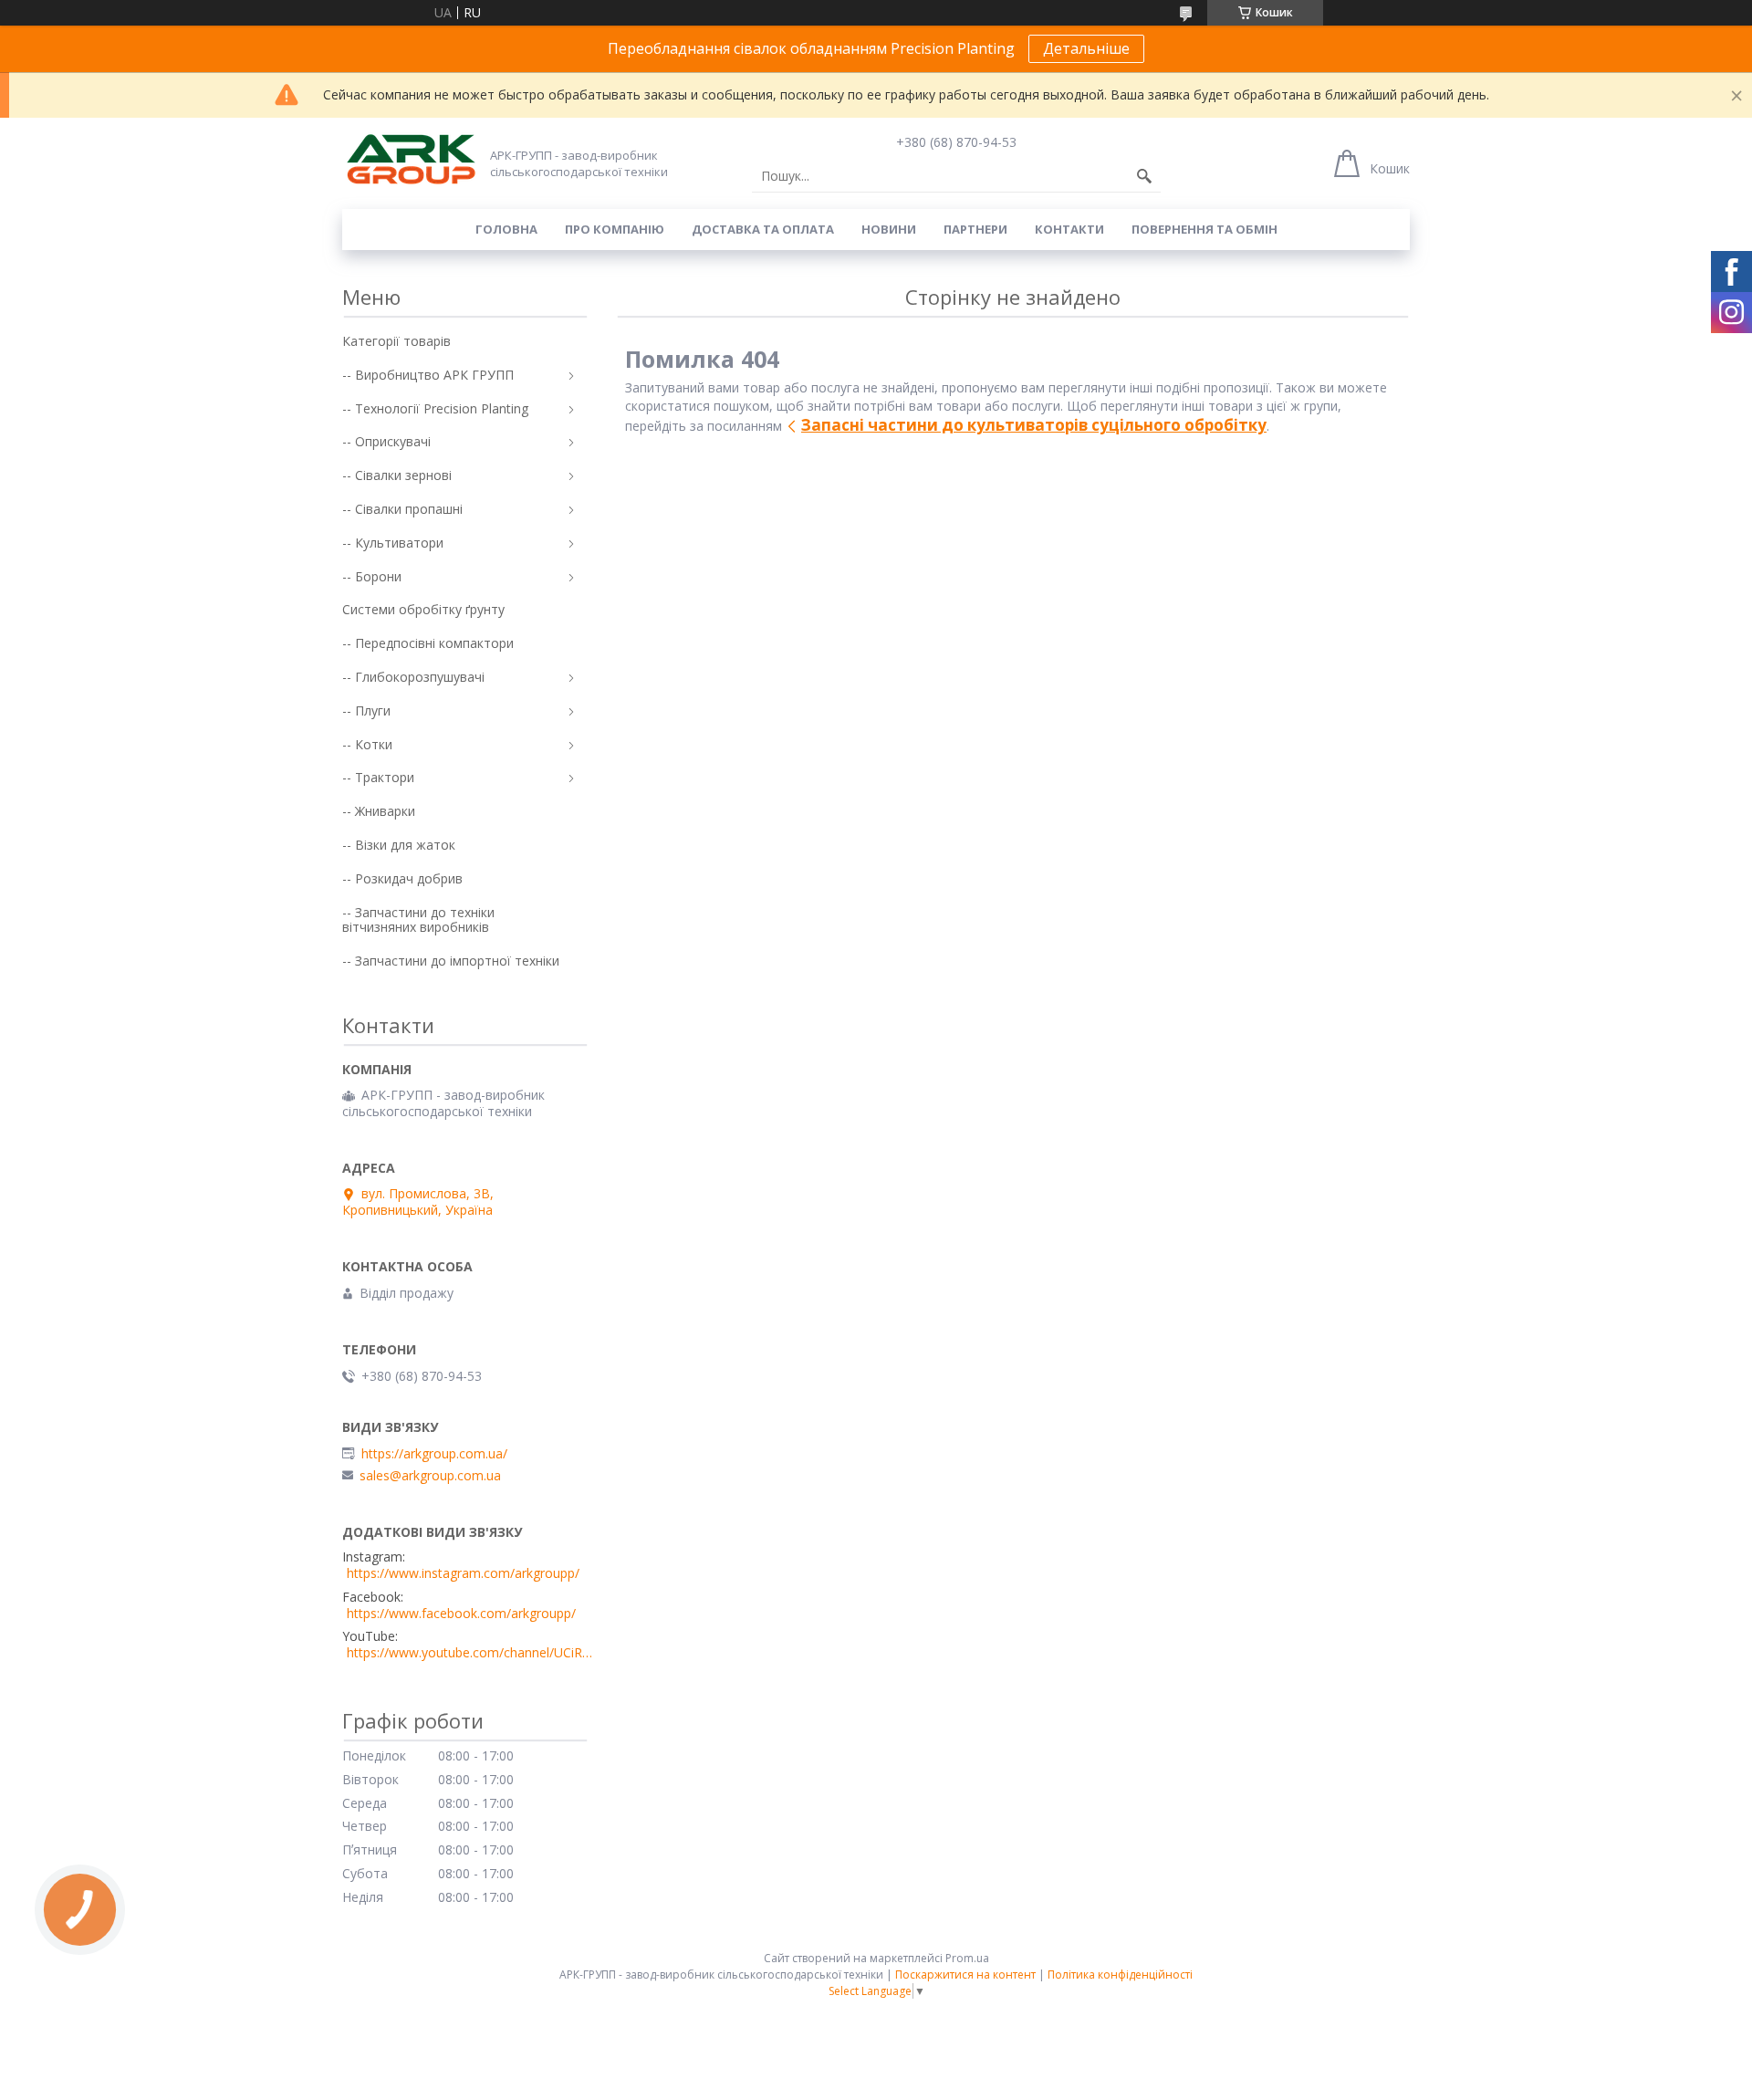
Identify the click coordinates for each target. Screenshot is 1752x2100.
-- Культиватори (393, 543)
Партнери (975, 229)
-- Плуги (366, 710)
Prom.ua (967, 1958)
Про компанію (615, 229)
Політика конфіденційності (1120, 1975)
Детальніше (1086, 48)
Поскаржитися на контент (965, 1975)
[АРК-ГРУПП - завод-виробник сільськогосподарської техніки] (411, 160)
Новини (889, 229)
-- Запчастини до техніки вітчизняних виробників (418, 920)
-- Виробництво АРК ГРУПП (428, 375)
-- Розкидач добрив (402, 878)
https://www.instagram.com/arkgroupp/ (463, 1573)
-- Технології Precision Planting (435, 408)
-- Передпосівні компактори (428, 643)
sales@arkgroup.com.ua (430, 1476)
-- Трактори (378, 777)
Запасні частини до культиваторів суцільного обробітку (1034, 425)
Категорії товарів (396, 341)
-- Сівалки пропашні (402, 509)
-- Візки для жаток (399, 845)
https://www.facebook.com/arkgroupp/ (461, 1614)
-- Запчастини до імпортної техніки (451, 961)
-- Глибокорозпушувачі (413, 677)
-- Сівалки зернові (397, 475)
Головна (506, 229)
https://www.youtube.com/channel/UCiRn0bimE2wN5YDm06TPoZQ (470, 1653)
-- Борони (372, 576)
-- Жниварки (379, 811)
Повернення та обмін (1204, 229)
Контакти (1069, 229)
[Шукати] (1144, 176)
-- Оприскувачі (386, 441)
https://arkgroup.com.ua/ (434, 1454)
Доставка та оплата (763, 229)
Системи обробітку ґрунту (423, 609)
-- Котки (367, 744)
